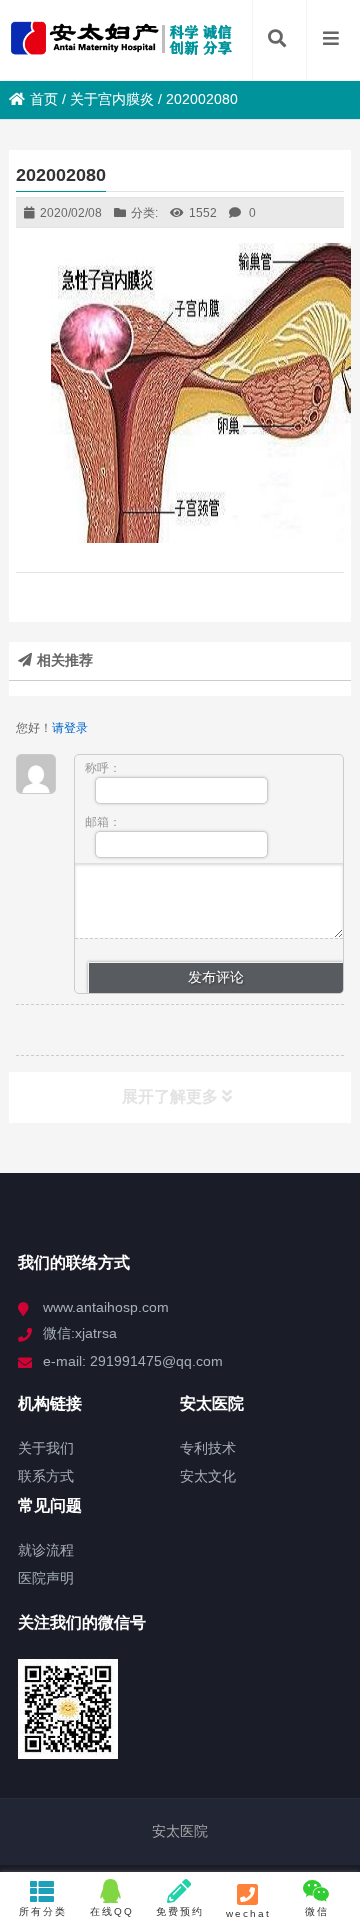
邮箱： (103, 822)
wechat (248, 1913)
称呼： (103, 768)
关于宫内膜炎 (112, 99)
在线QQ (112, 1911)
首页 (44, 99)
